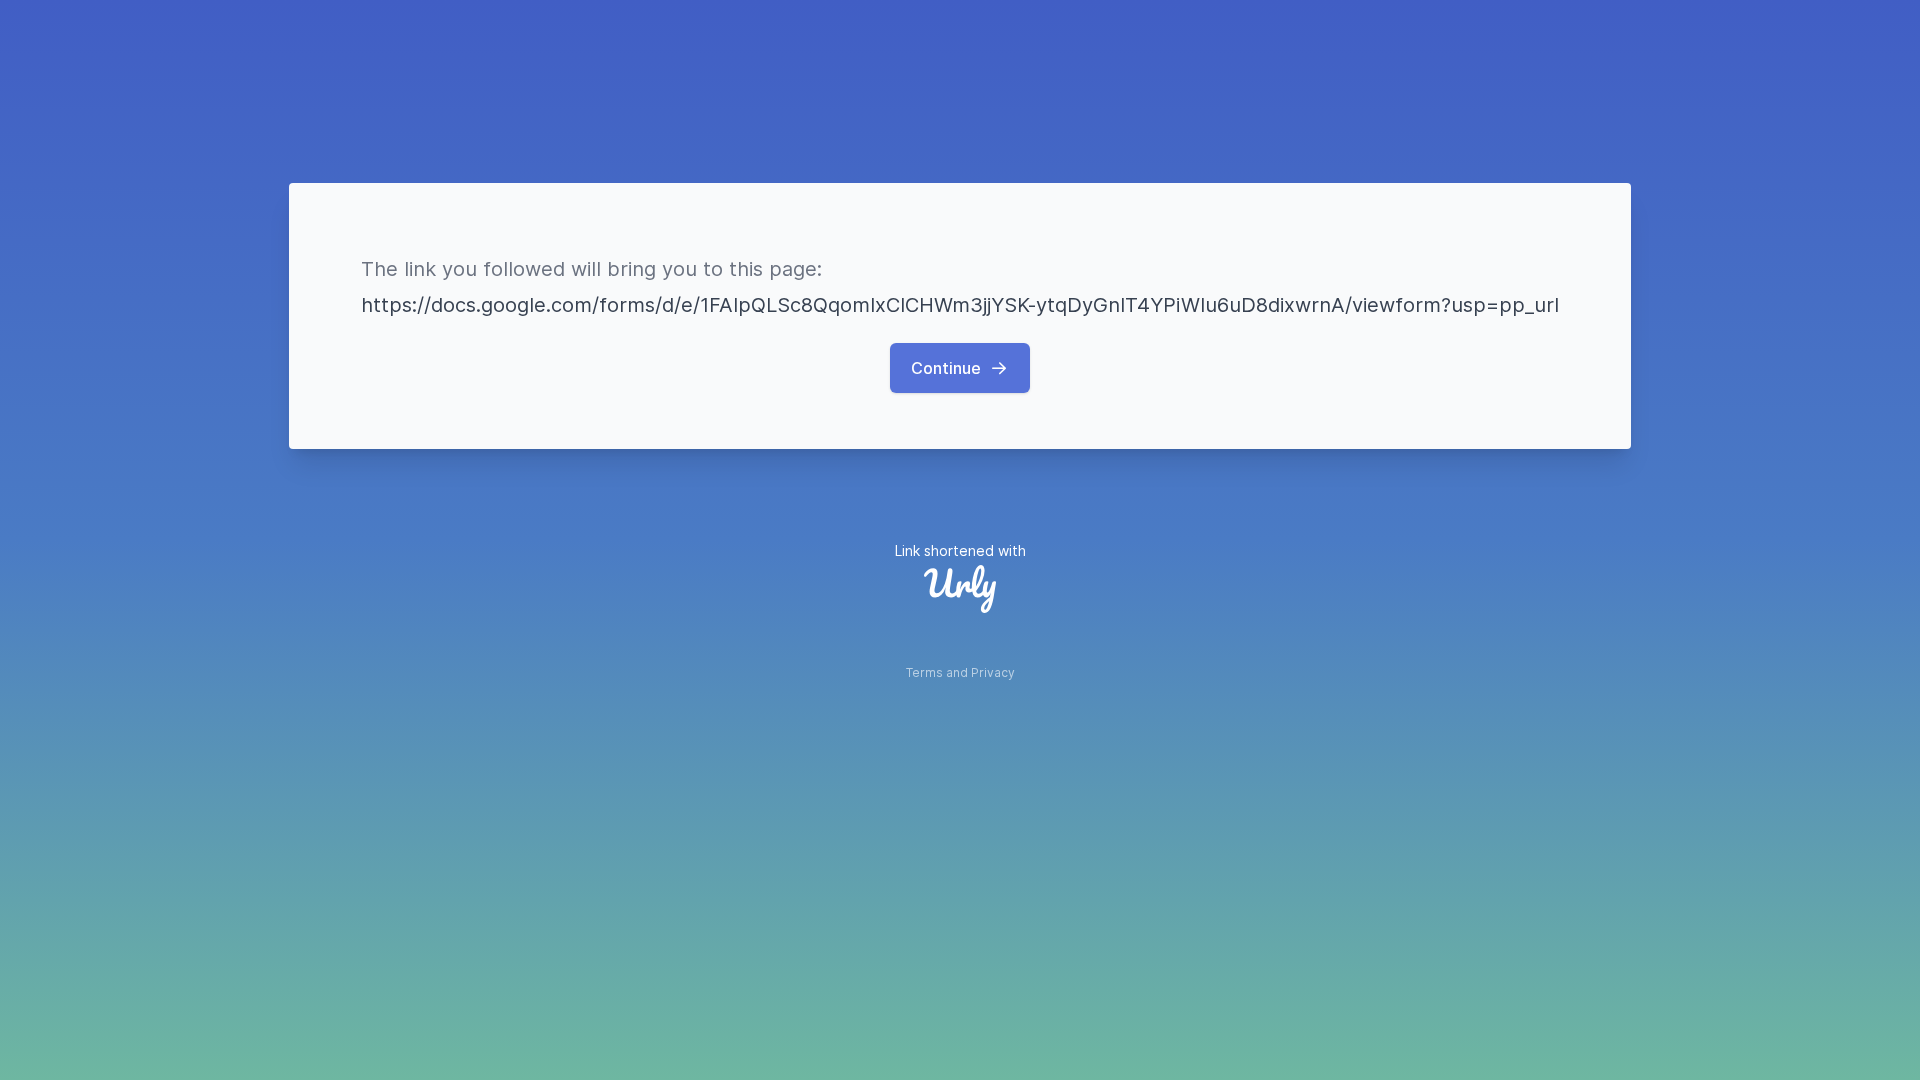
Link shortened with (960, 550)
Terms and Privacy (960, 672)
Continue (946, 368)
